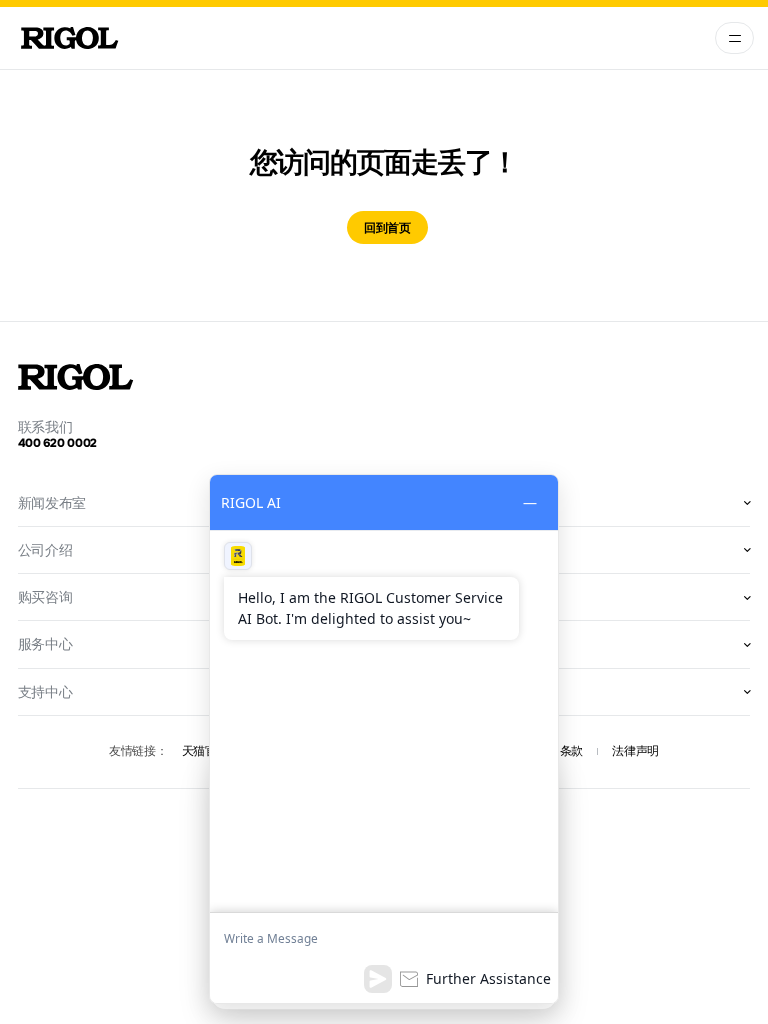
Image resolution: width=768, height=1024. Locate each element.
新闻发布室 (52, 503)
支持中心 (45, 692)
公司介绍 (45, 550)
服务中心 (45, 644)
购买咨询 (45, 597)
